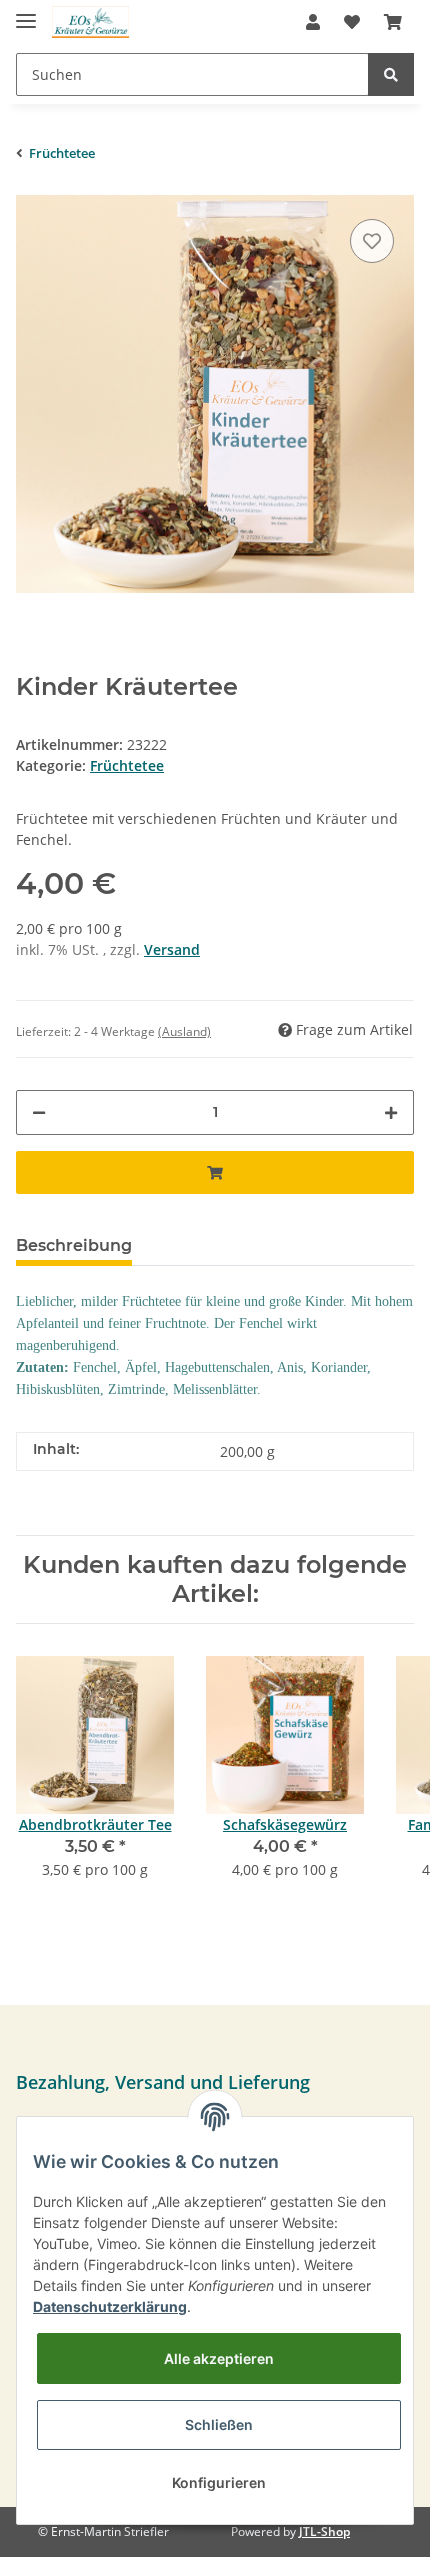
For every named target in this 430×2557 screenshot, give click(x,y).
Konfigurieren (219, 2482)
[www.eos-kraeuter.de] (90, 22)
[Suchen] (391, 74)
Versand (172, 949)
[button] (313, 22)
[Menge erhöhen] (391, 1112)
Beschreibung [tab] (74, 1245)
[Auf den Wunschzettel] (372, 241)
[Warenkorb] (393, 22)
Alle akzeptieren (219, 2358)
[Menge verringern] (39, 1112)
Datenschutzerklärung (110, 2306)
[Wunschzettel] (352, 22)
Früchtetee (127, 765)
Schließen (219, 2424)
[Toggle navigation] (26, 12)
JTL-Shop (324, 2531)
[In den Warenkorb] (215, 1172)
